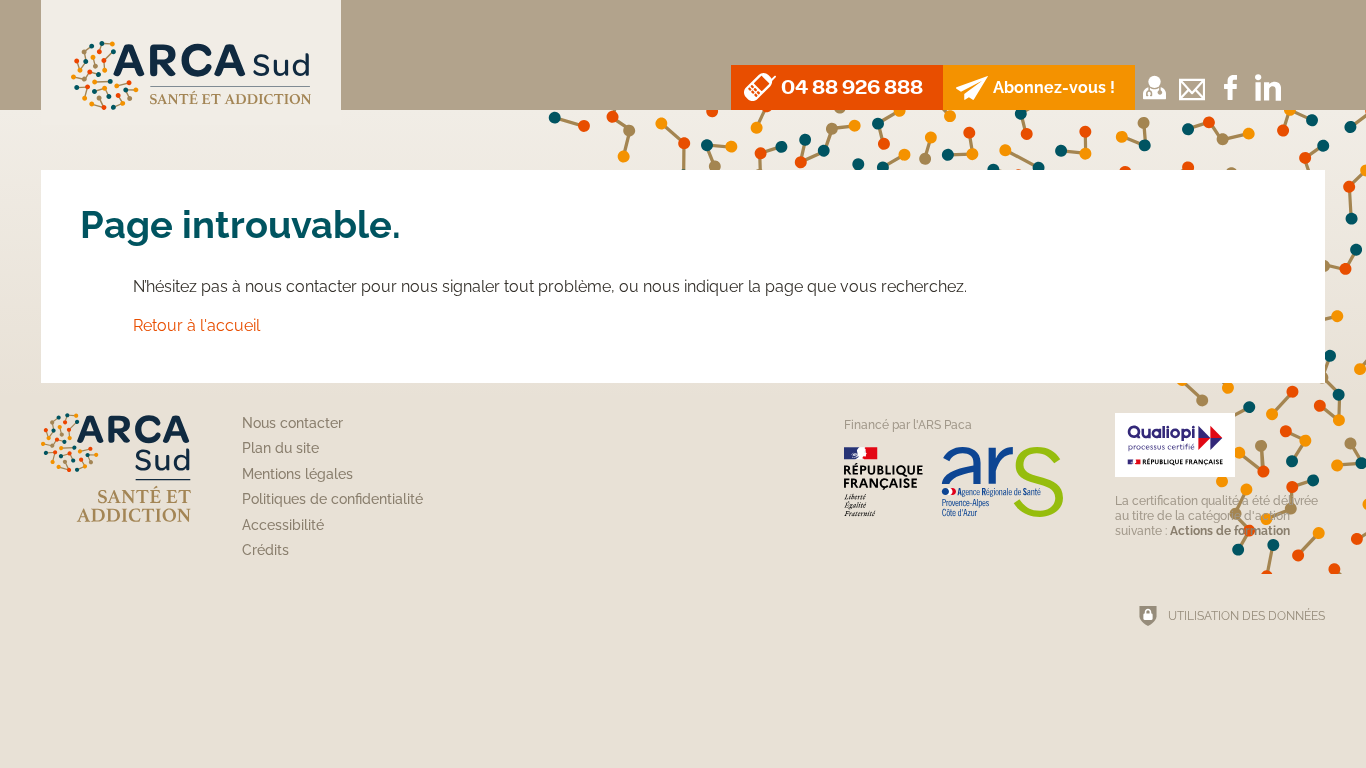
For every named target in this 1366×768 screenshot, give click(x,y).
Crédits (265, 550)
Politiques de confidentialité (332, 499)
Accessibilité (283, 525)
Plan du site (280, 448)
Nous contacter (292, 423)
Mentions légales (297, 474)
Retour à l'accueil (196, 325)
